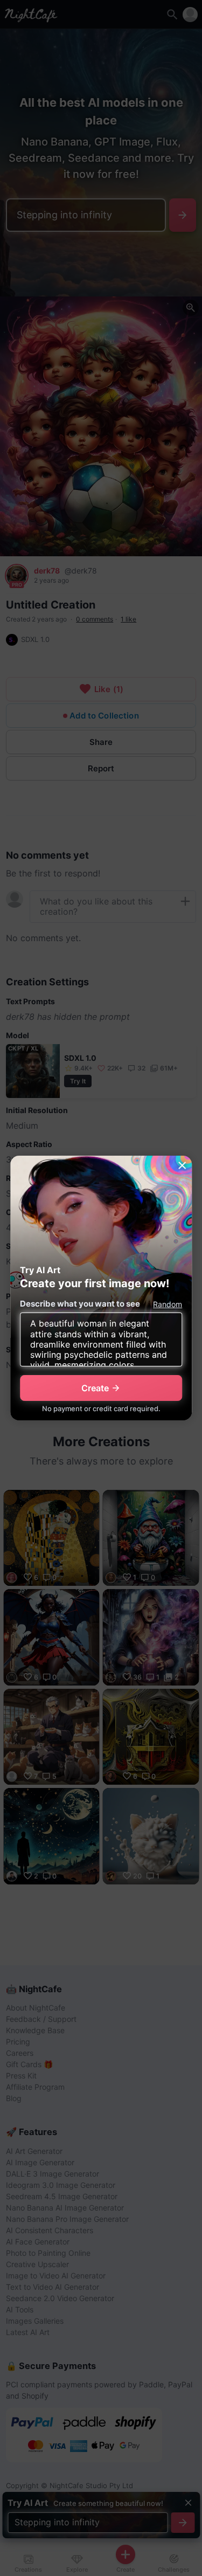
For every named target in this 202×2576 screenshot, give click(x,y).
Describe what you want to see (80, 1304)
